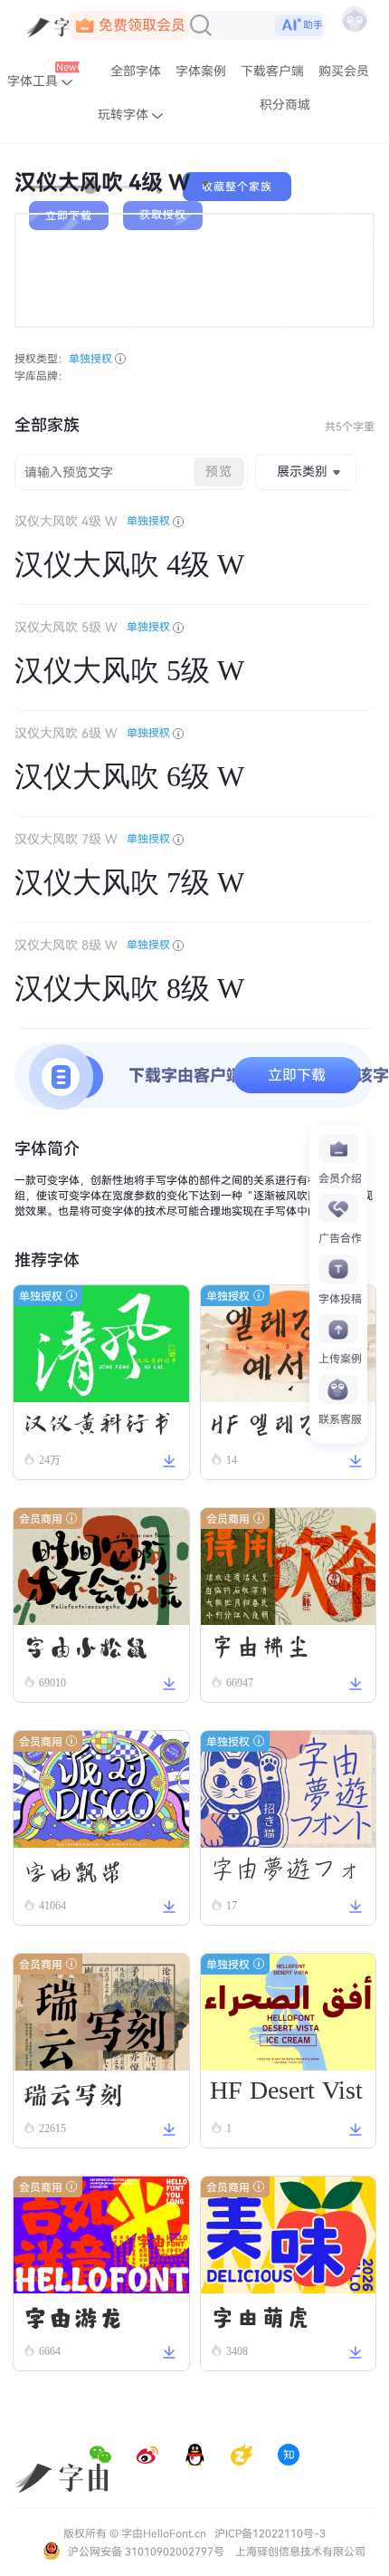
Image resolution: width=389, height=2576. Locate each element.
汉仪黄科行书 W (99, 1427)
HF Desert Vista (286, 2094)
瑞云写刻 (73, 2093)
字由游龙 (73, 2316)
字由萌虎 (261, 2316)
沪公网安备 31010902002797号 (145, 2552)
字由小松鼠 (86, 1648)
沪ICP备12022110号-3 (270, 2533)
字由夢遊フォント (286, 1874)
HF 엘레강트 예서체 (279, 1429)
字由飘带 (73, 1870)
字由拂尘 (261, 1648)
